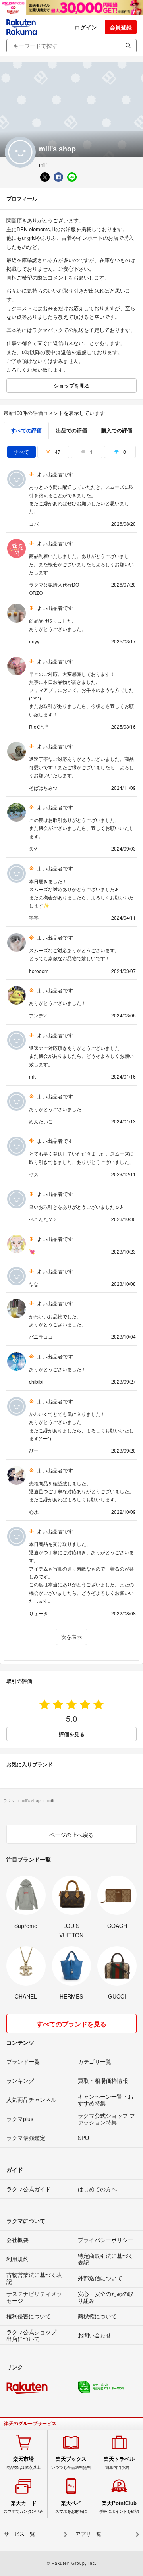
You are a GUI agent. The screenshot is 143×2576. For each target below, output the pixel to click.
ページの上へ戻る (71, 1835)
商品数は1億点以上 (23, 2463)
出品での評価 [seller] (71, 430)
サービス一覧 (19, 2534)
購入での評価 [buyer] (117, 430)
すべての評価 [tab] (26, 430)
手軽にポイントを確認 (119, 2507)
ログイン (86, 27)
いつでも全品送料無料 (71, 2463)
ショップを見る (72, 385)
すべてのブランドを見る (71, 2024)
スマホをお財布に (71, 2507)
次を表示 (71, 1637)
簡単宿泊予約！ (119, 2463)
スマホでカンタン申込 (23, 2507)
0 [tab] (124, 452)
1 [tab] (90, 452)
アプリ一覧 (88, 2534)
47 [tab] (57, 452)
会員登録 (121, 27)
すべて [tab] (21, 452)
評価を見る (72, 1734)
